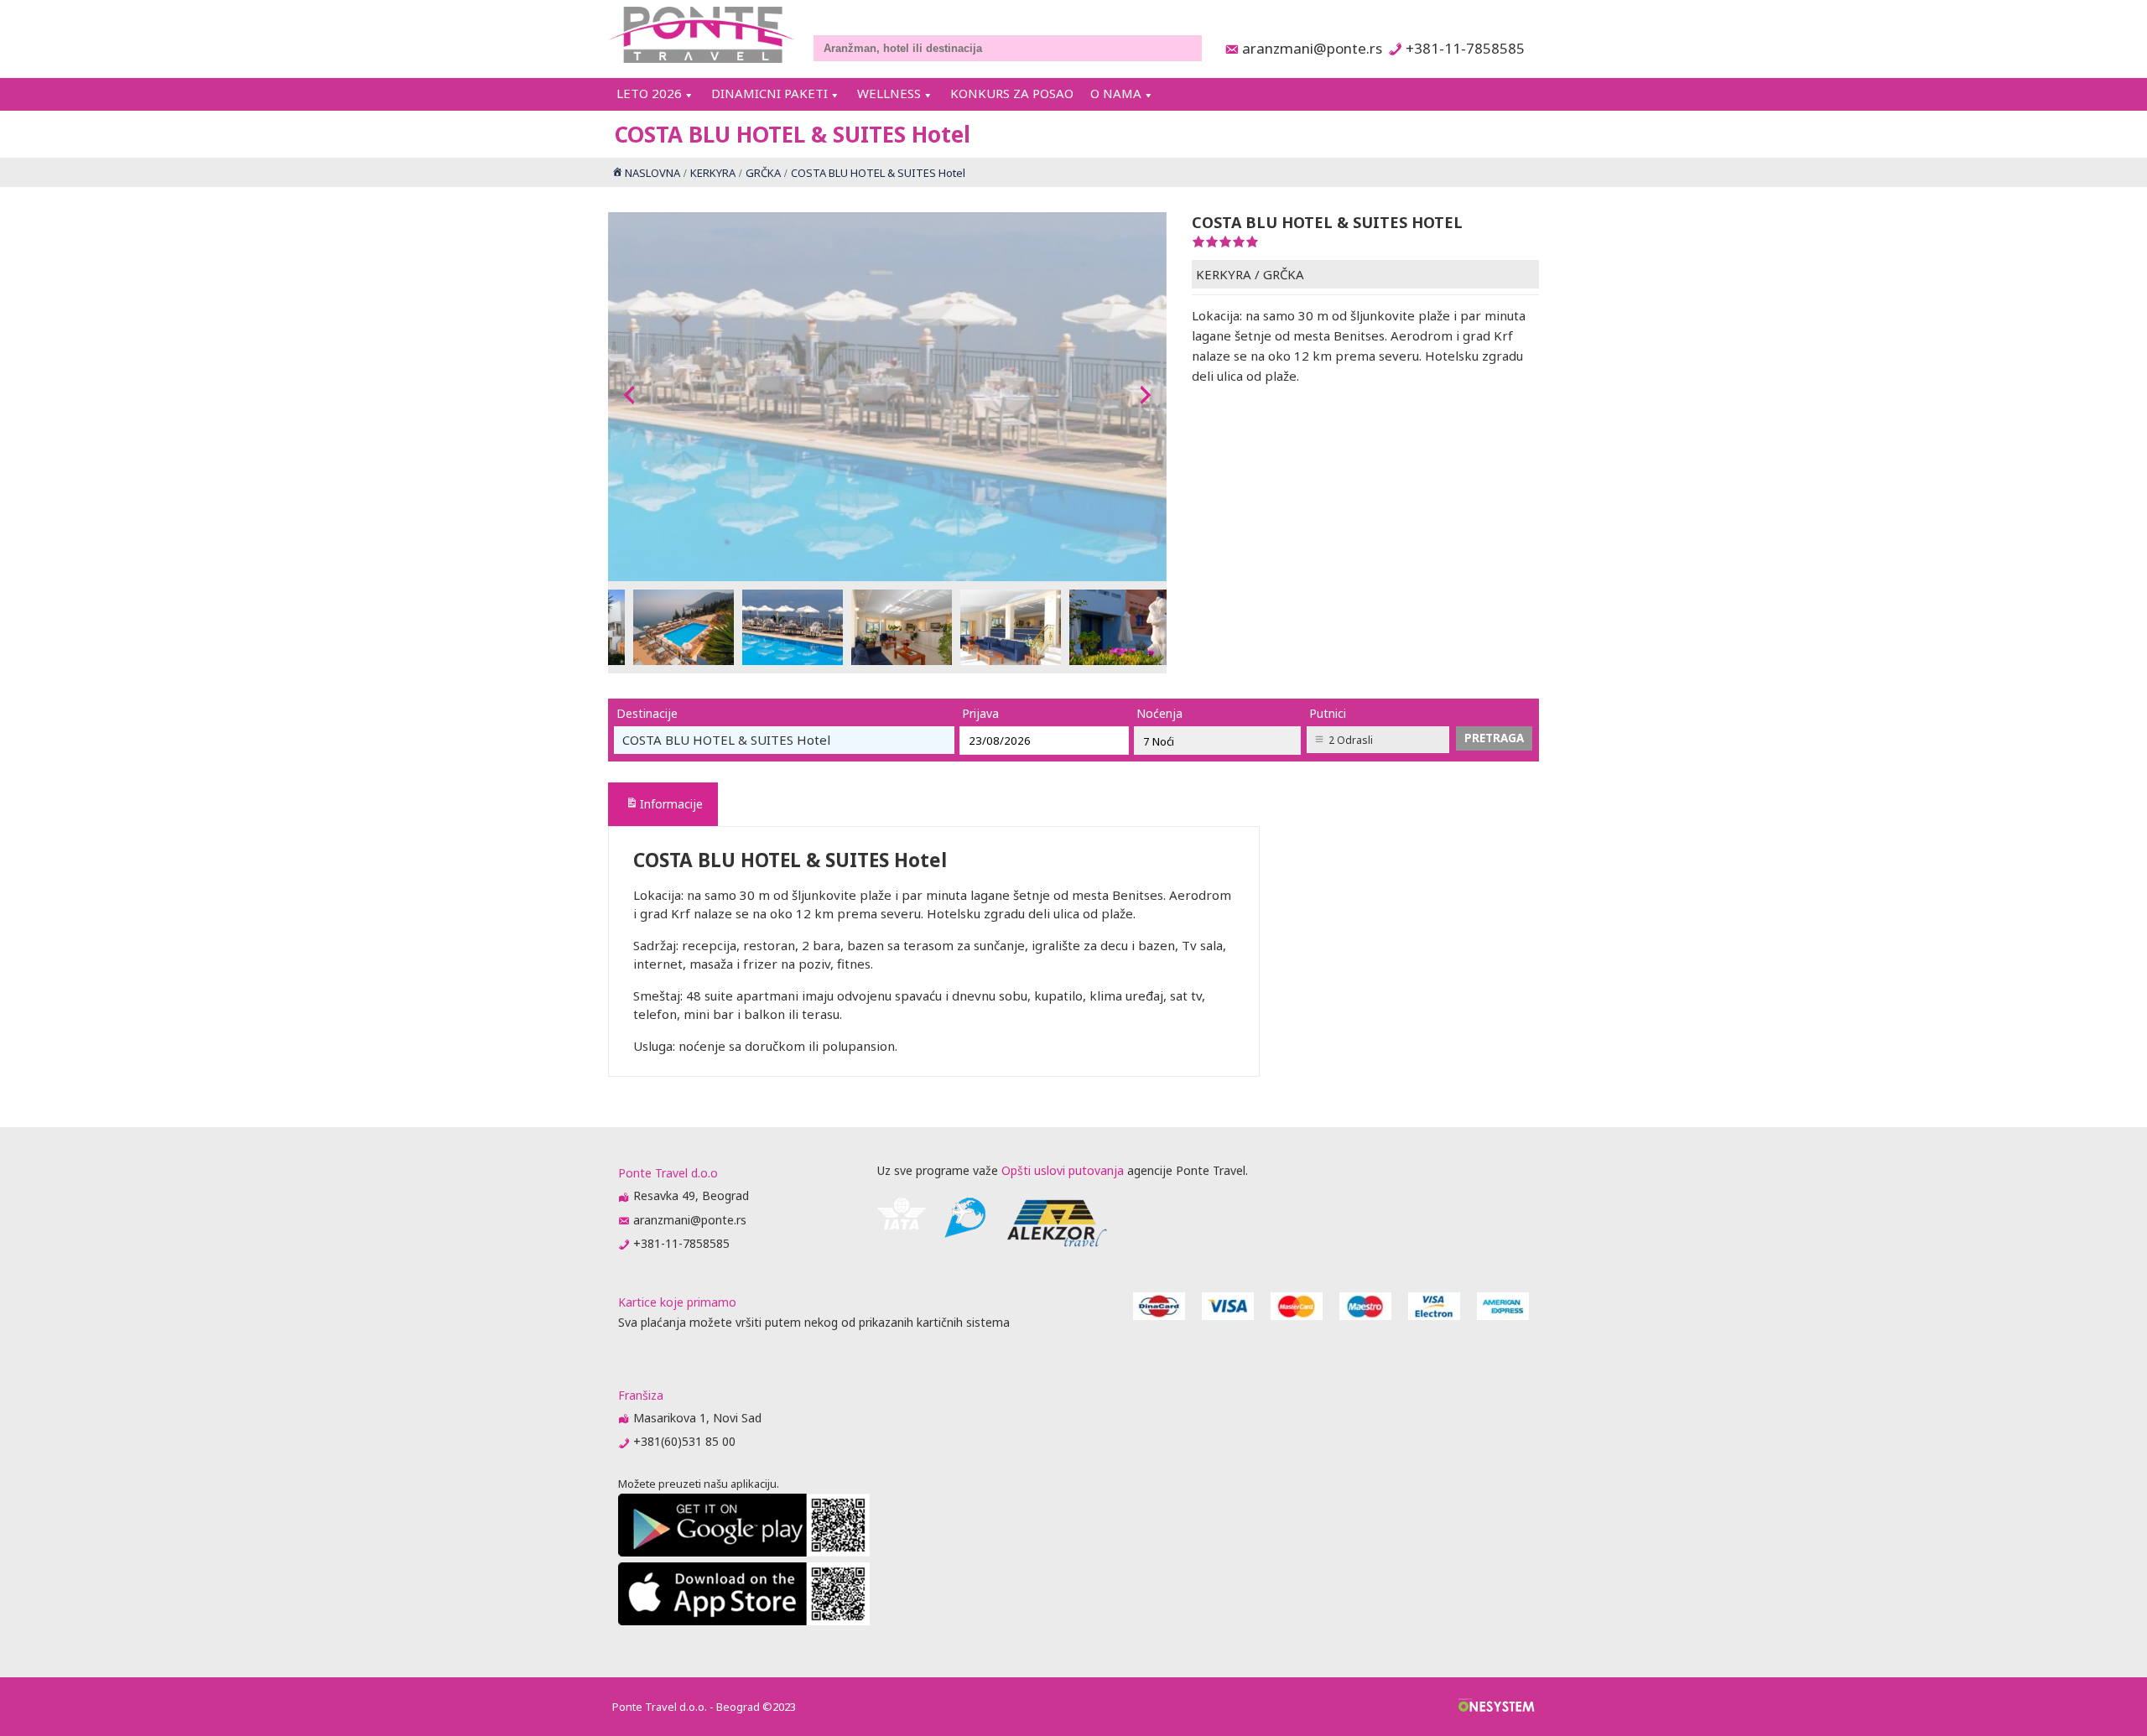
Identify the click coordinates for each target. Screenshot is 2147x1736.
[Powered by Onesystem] (1497, 1707)
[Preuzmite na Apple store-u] (744, 1621)
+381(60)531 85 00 (684, 1441)
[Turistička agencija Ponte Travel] (702, 35)
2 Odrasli (1351, 740)
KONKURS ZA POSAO (1012, 93)
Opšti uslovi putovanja (1063, 1170)
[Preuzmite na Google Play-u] (744, 1552)
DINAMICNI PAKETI (769, 93)
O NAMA (1116, 93)
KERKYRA (1224, 274)
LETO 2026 (649, 93)
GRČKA (1284, 274)
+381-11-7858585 (1465, 48)
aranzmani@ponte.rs (1307, 48)
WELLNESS (889, 93)
